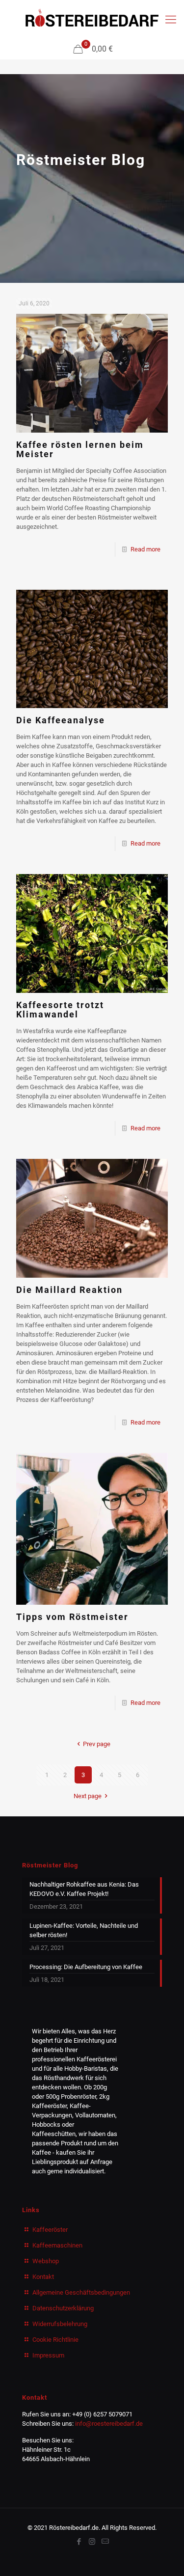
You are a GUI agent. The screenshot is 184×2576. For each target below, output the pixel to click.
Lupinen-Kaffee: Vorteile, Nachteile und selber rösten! (84, 1930)
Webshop (46, 2261)
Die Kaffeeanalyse (61, 720)
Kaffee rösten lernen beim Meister (80, 449)
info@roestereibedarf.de (109, 2424)
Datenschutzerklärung (63, 2308)
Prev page (96, 1744)
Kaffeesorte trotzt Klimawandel (60, 1010)
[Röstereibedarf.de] (92, 20)
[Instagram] (92, 2542)
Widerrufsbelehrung (60, 2324)
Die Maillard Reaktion (69, 1290)
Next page (88, 1796)
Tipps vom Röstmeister (72, 1617)
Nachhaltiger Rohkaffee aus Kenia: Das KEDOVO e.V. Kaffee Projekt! (84, 1889)
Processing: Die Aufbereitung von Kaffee (86, 1967)
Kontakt (43, 2277)
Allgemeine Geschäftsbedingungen (81, 2292)
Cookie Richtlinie (55, 2340)
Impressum (48, 2355)
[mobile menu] (171, 20)
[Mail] (105, 2542)
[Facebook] (79, 2542)
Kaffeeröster (50, 2230)
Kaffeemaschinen (57, 2245)
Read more (145, 549)
